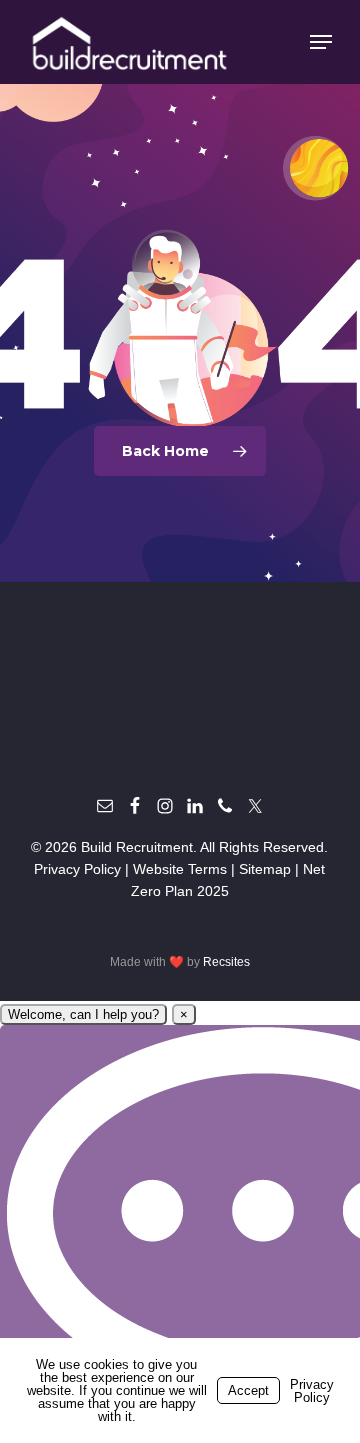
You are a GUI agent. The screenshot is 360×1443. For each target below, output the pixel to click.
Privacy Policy (77, 869)
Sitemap (265, 869)
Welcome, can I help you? (83, 1014)
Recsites (226, 962)
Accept (248, 1390)
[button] (321, 42)
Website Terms (180, 869)
